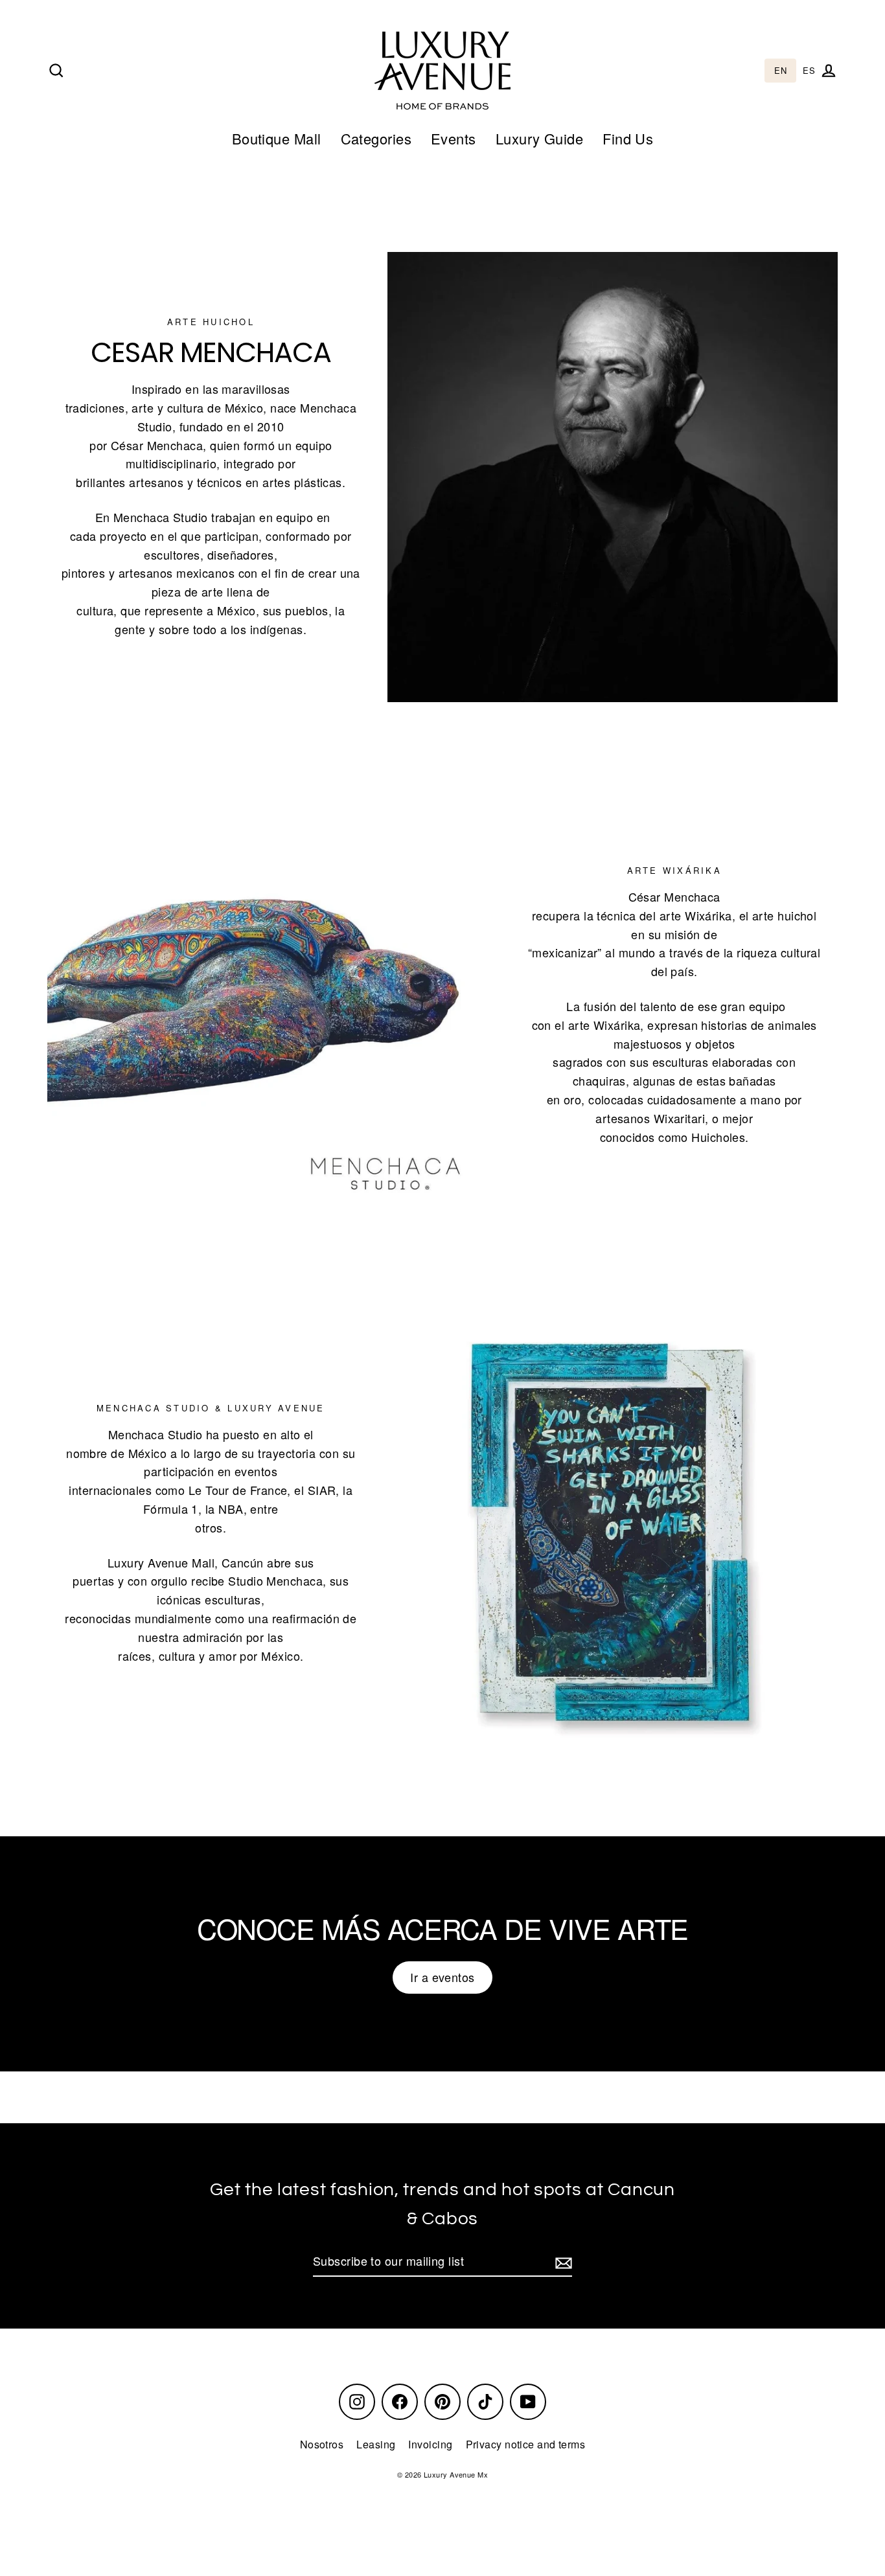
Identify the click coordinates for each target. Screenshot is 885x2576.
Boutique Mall (277, 138)
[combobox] (780, 71)
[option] (809, 71)
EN (780, 71)
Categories (376, 138)
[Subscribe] (562, 2262)
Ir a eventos (442, 1977)
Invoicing (430, 2444)
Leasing (376, 2444)
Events (454, 138)
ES (809, 71)
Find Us (628, 138)
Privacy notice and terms (526, 2444)
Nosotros (322, 2444)
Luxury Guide (539, 138)
